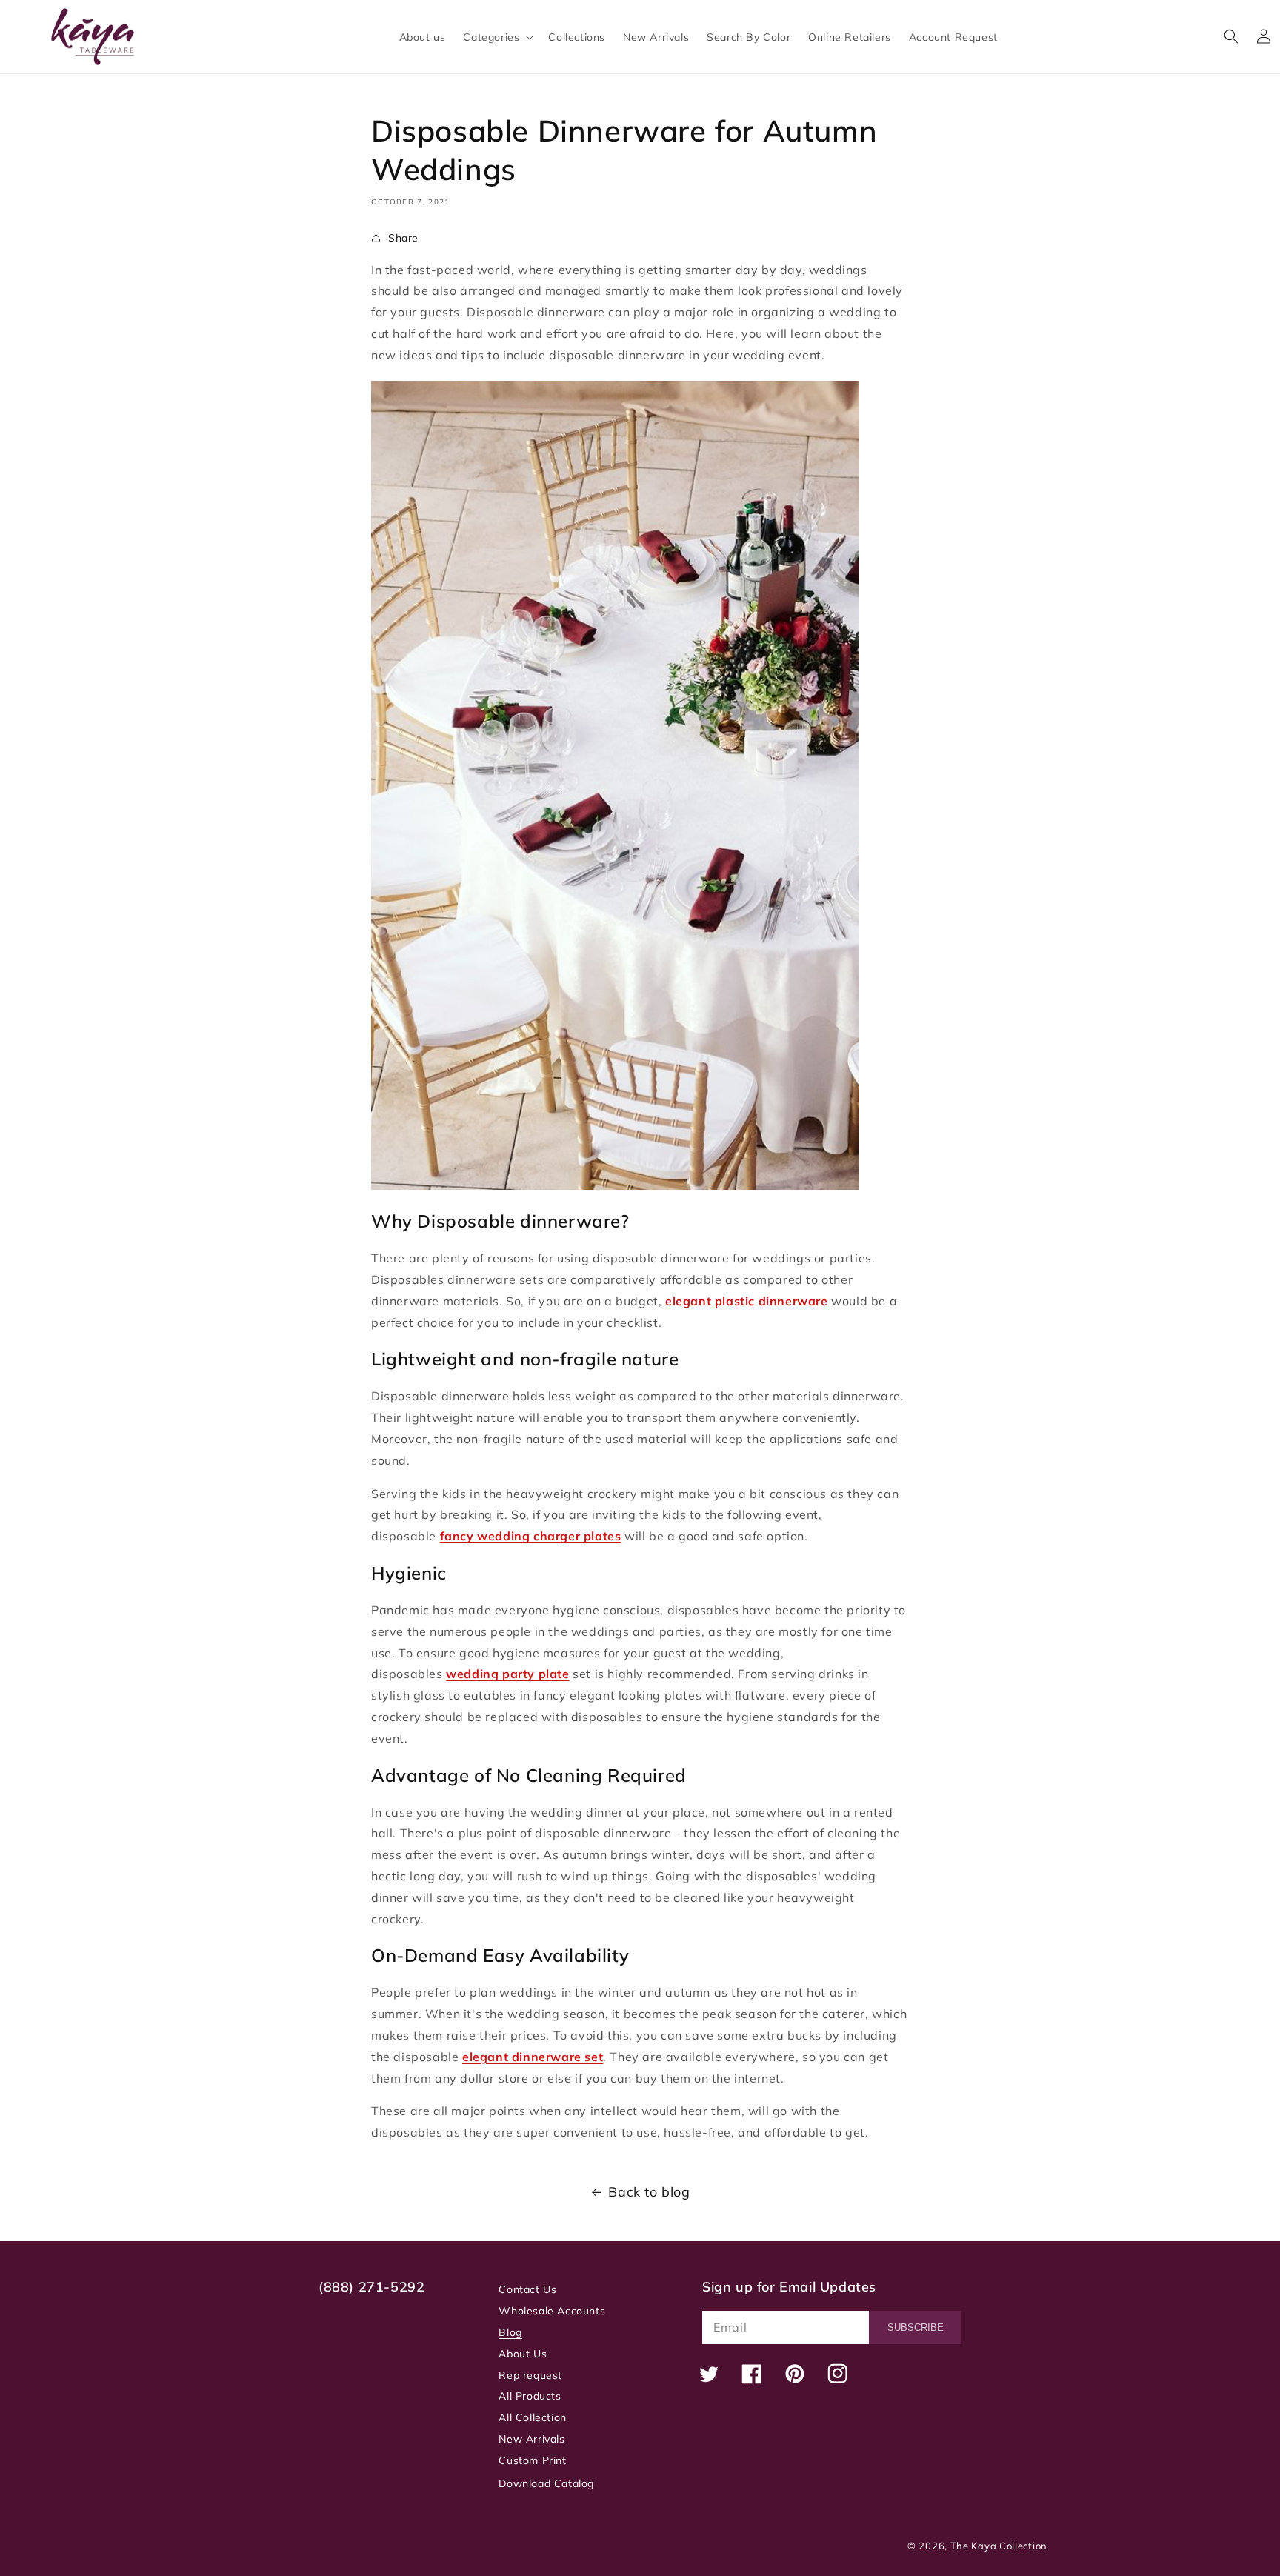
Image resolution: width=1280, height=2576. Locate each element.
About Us (523, 2354)
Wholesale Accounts (552, 2311)
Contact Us (527, 2289)
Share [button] (403, 238)
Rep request (530, 2375)
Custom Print (532, 2460)
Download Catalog (546, 2483)
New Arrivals (531, 2439)
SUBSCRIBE (916, 2327)
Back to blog (649, 2192)
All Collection (532, 2417)
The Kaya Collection (999, 2546)
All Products (530, 2396)
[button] (497, 37)
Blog (510, 2332)
